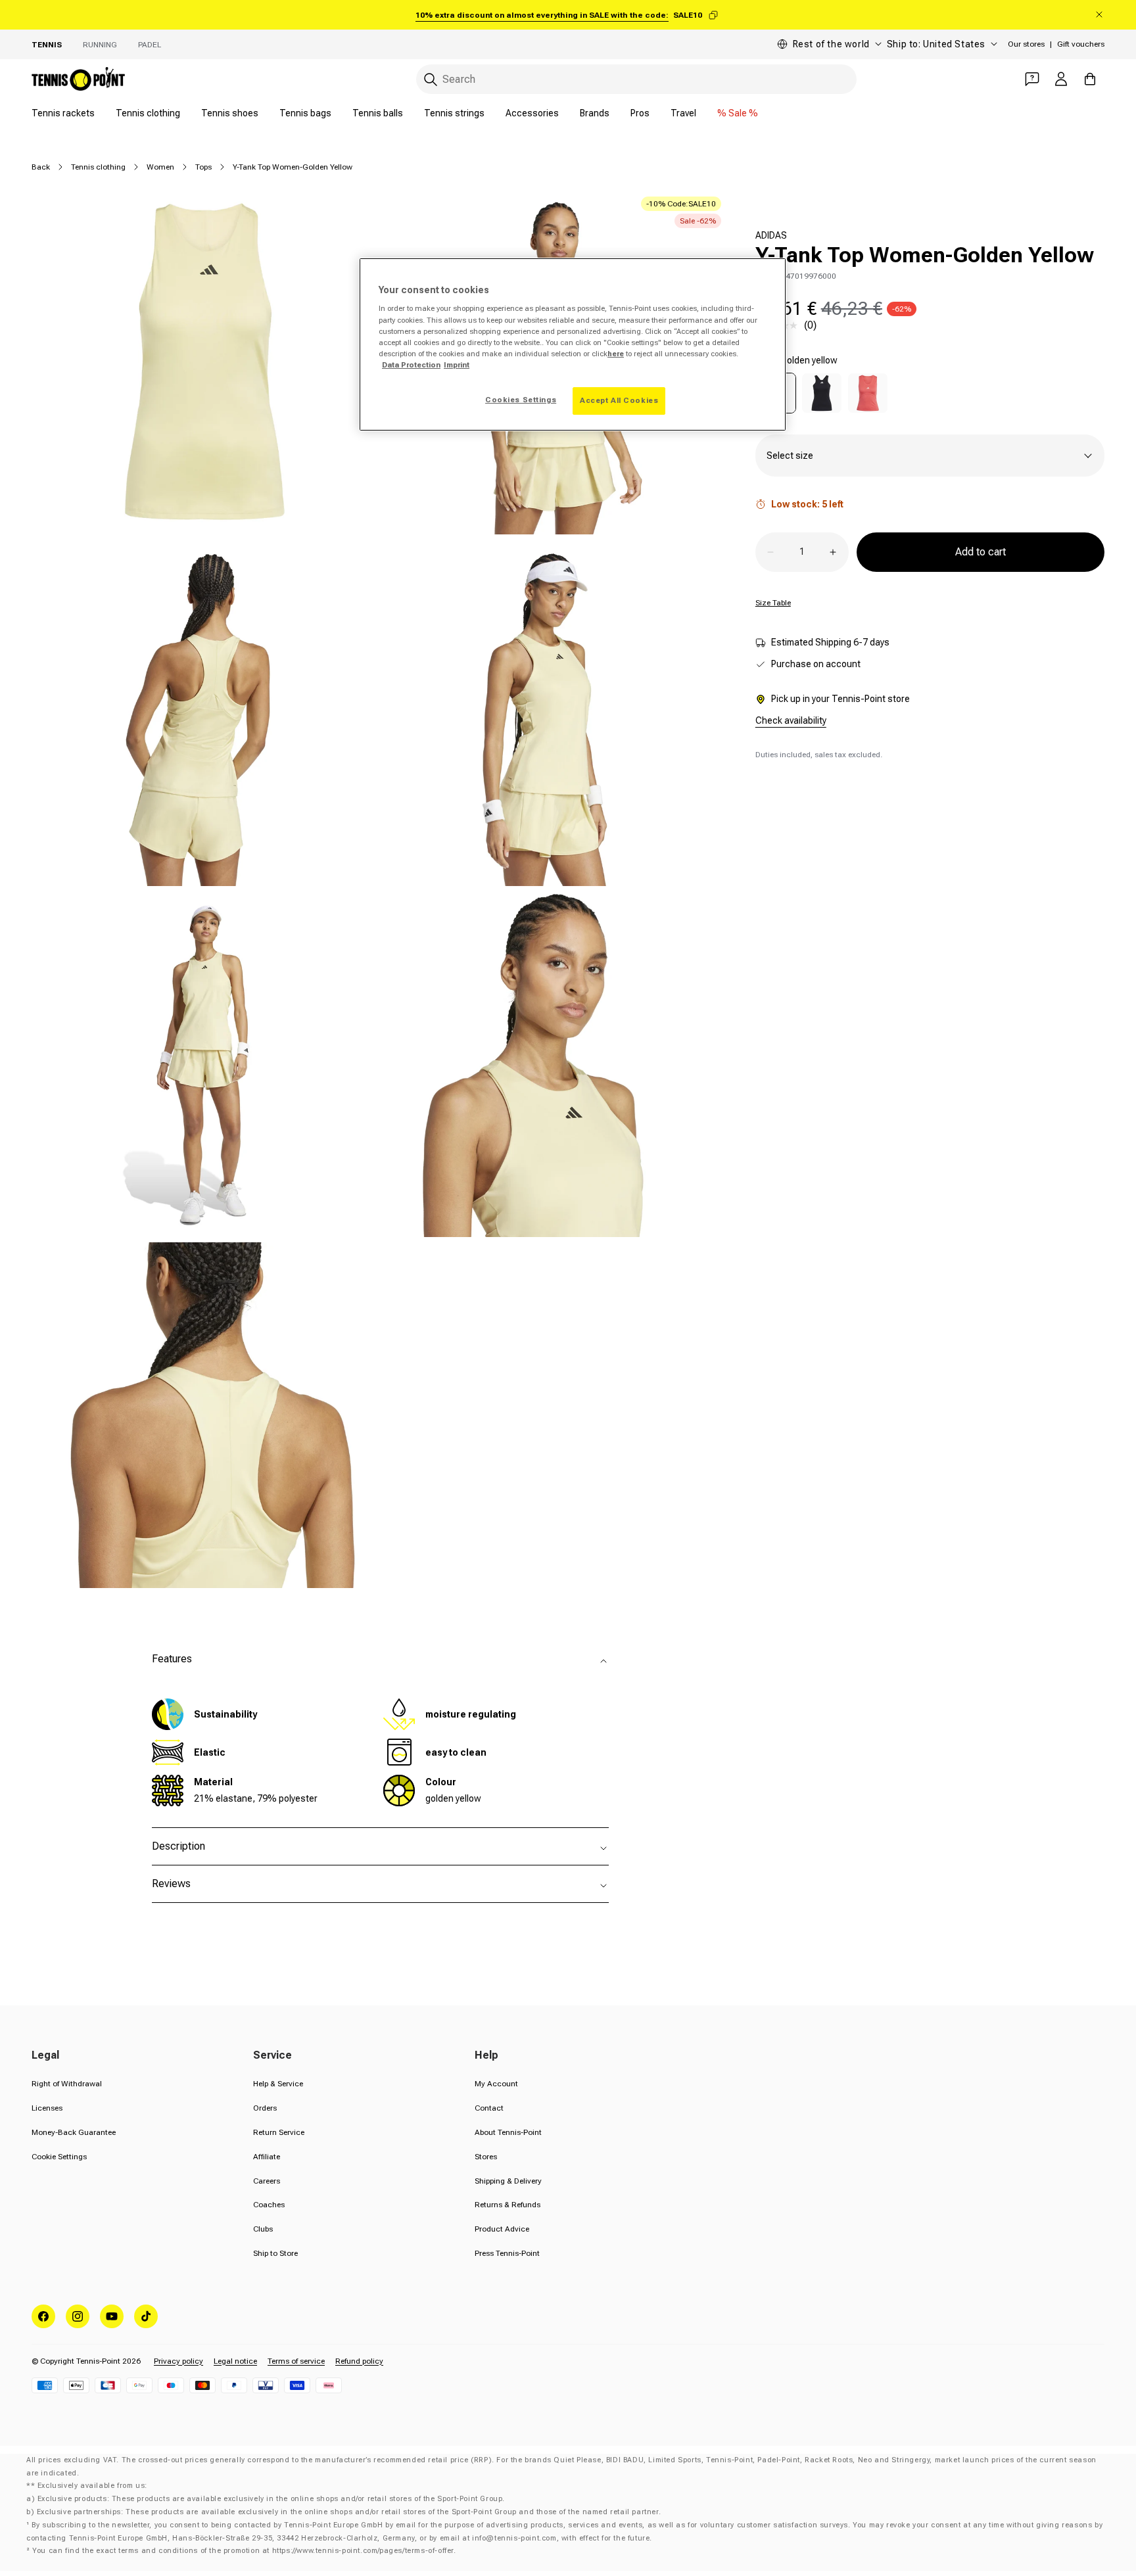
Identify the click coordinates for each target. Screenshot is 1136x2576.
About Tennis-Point (508, 2132)
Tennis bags (305, 113)
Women (160, 167)
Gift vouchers (1081, 44)
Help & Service (278, 2084)
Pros (640, 113)
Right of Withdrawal (67, 2084)
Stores (486, 2157)
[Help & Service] (1032, 79)
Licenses (47, 2108)
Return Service (279, 2132)
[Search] (431, 80)
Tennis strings (454, 113)
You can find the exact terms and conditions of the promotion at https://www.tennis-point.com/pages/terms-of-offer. (244, 2551)
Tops (203, 167)
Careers (267, 2181)
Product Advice (502, 2229)
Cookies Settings (521, 400)
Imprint (457, 365)
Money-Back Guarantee (74, 2132)
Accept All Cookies (619, 400)
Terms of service (296, 2361)
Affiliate (267, 2157)
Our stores (1026, 44)
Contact (489, 2108)
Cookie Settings (59, 2157)
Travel (683, 113)
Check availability (791, 720)
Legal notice (235, 2361)
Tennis (47, 45)
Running (100, 45)
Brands (595, 113)
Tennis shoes (230, 113)
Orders (265, 2108)
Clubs (263, 2229)
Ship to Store (275, 2253)
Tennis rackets (63, 113)
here (616, 354)
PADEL (150, 45)
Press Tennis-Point (507, 2253)
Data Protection (411, 365)
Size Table (773, 603)
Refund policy (359, 2361)
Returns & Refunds (508, 2205)
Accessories (532, 113)
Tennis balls (378, 113)
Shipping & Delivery (508, 2181)
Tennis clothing (148, 113)
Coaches (269, 2205)
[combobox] (636, 79)
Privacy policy (178, 2361)
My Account (496, 2084)
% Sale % (738, 113)
